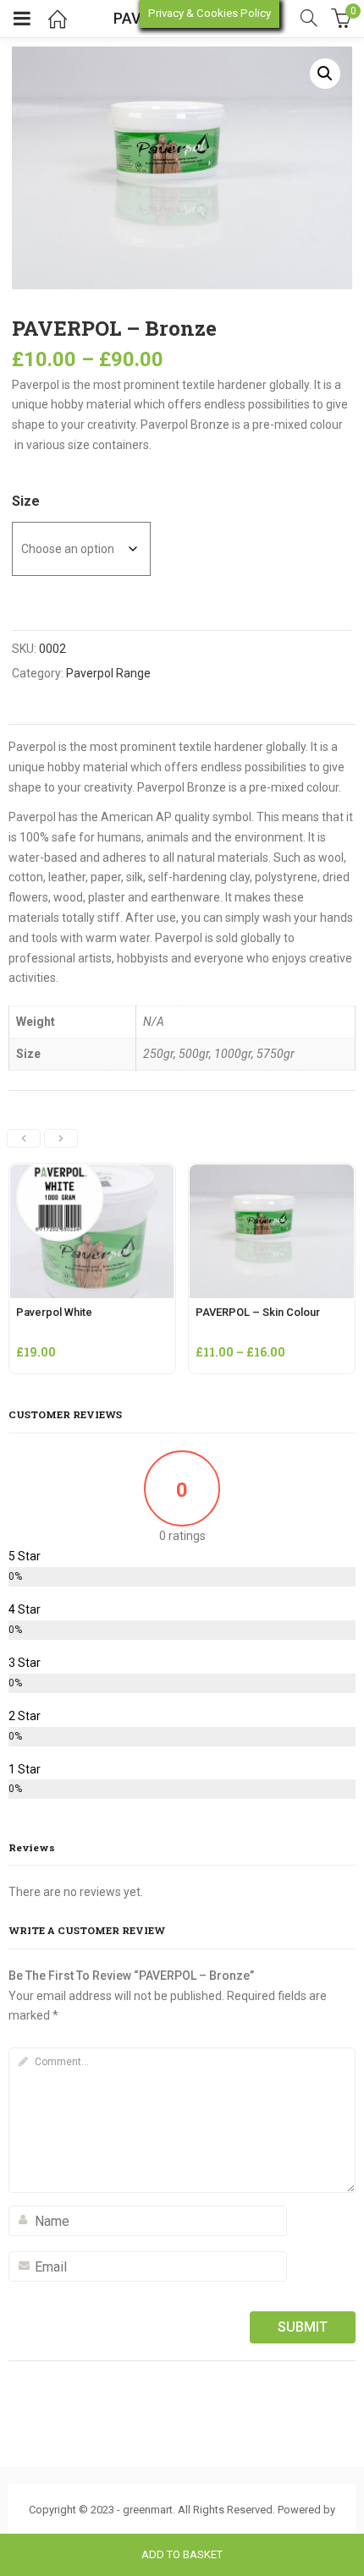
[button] (325, 74)
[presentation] (24, 1138)
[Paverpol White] (92, 1174)
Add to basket (182, 2554)
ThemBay (182, 2528)
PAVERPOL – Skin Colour (258, 1312)
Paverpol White (54, 1312)
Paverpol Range (108, 673)
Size (26, 501)
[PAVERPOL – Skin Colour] (272, 1174)
